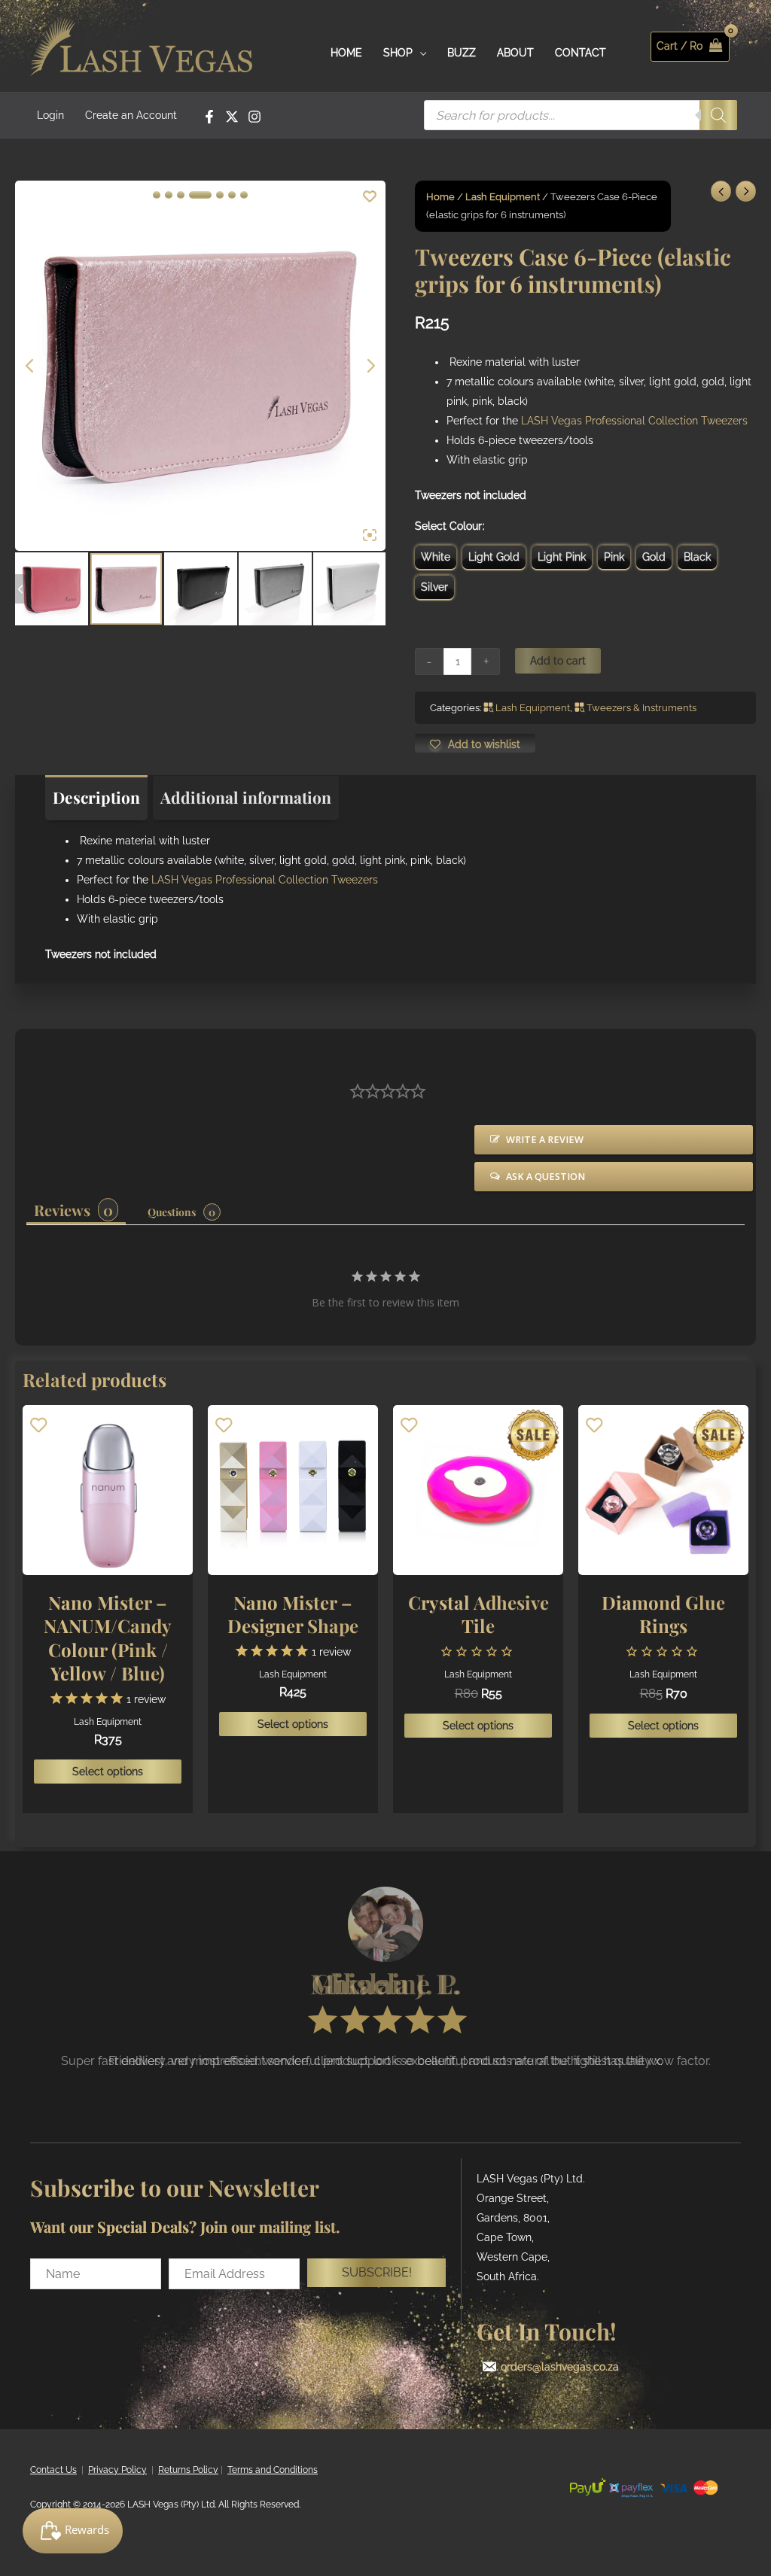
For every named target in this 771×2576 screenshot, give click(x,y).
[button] (376, 2273)
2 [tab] (169, 195)
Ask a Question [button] (545, 1177)
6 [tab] (232, 195)
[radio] (436, 557)
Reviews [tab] (62, 1210)
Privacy (104, 2470)
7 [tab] (244, 195)
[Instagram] (254, 117)
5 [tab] (220, 195)
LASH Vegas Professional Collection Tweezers (634, 421)
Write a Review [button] (545, 1140)
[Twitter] (232, 117)
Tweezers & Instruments (641, 708)
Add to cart (558, 661)
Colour (466, 526)
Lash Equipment (503, 197)
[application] (419, 53)
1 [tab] (157, 195)
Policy (133, 2470)
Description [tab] (96, 797)
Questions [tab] (172, 1212)
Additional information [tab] (246, 797)
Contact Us (53, 2470)
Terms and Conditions (273, 2470)
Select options (108, 1772)
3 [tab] (181, 195)
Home (440, 197)
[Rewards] (73, 2531)
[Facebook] (209, 117)
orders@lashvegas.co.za (560, 2367)
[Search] (718, 115)
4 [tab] (200, 195)
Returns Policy (188, 2470)
